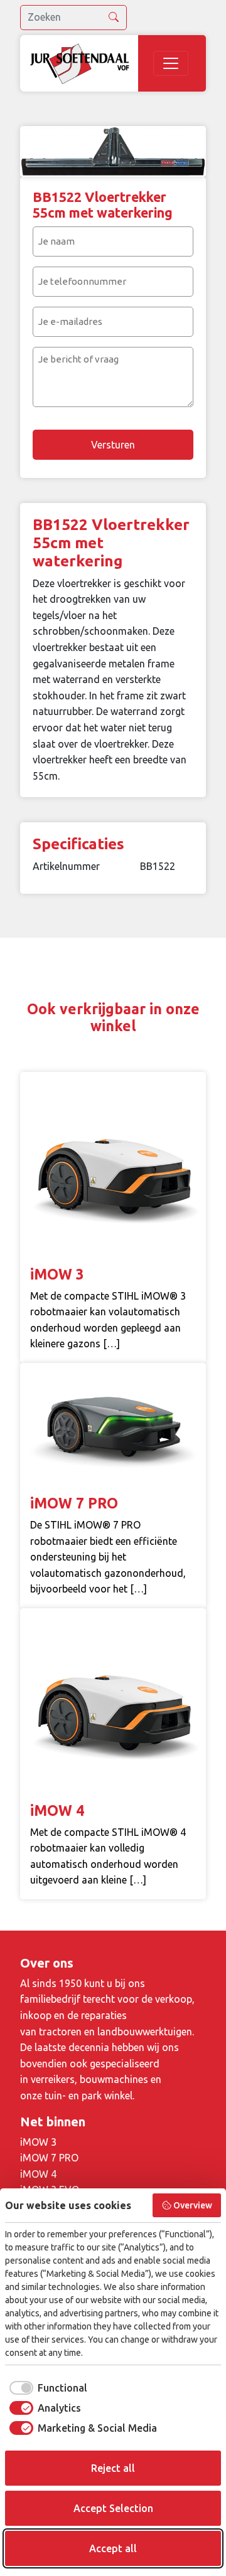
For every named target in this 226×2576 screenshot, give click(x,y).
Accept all (113, 2548)
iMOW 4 (38, 2174)
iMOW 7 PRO (49, 2158)
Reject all (113, 2468)
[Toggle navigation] (171, 63)
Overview (193, 2205)
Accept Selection (113, 2508)
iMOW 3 (38, 2142)
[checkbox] (46, 2388)
